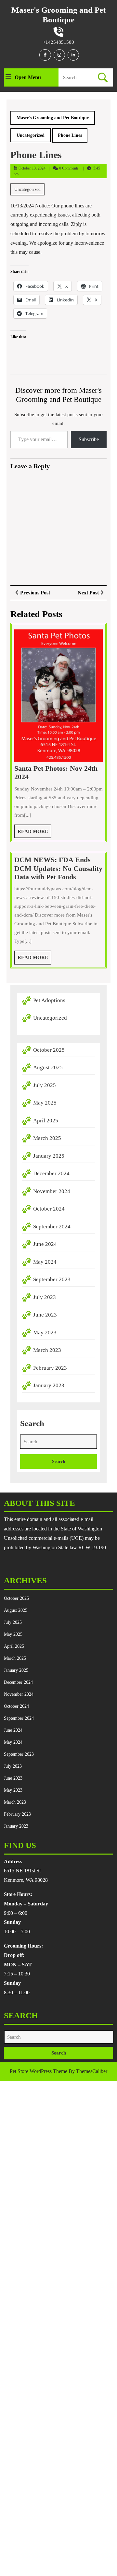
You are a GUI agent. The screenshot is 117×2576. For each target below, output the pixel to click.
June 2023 (45, 1315)
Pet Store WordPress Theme (39, 2071)
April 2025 (46, 1121)
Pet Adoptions (49, 1000)
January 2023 (49, 1385)
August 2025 (48, 1067)
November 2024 (52, 1191)
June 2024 (45, 1244)
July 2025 (45, 1085)
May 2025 (45, 1103)
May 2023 (45, 1333)
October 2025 (49, 1050)
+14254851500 (58, 42)
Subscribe (89, 439)
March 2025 (47, 1138)
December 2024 (51, 1173)
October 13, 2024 (32, 168)
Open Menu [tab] (28, 78)
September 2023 (52, 1279)
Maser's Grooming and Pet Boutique (53, 118)
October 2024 (49, 1209)
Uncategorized (31, 135)
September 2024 (52, 1227)
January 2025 (49, 1156)
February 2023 (50, 1368)
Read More (34, 833)
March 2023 (47, 1350)
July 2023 (45, 1297)
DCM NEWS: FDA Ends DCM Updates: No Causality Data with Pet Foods (58, 868)
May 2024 (45, 1262)
